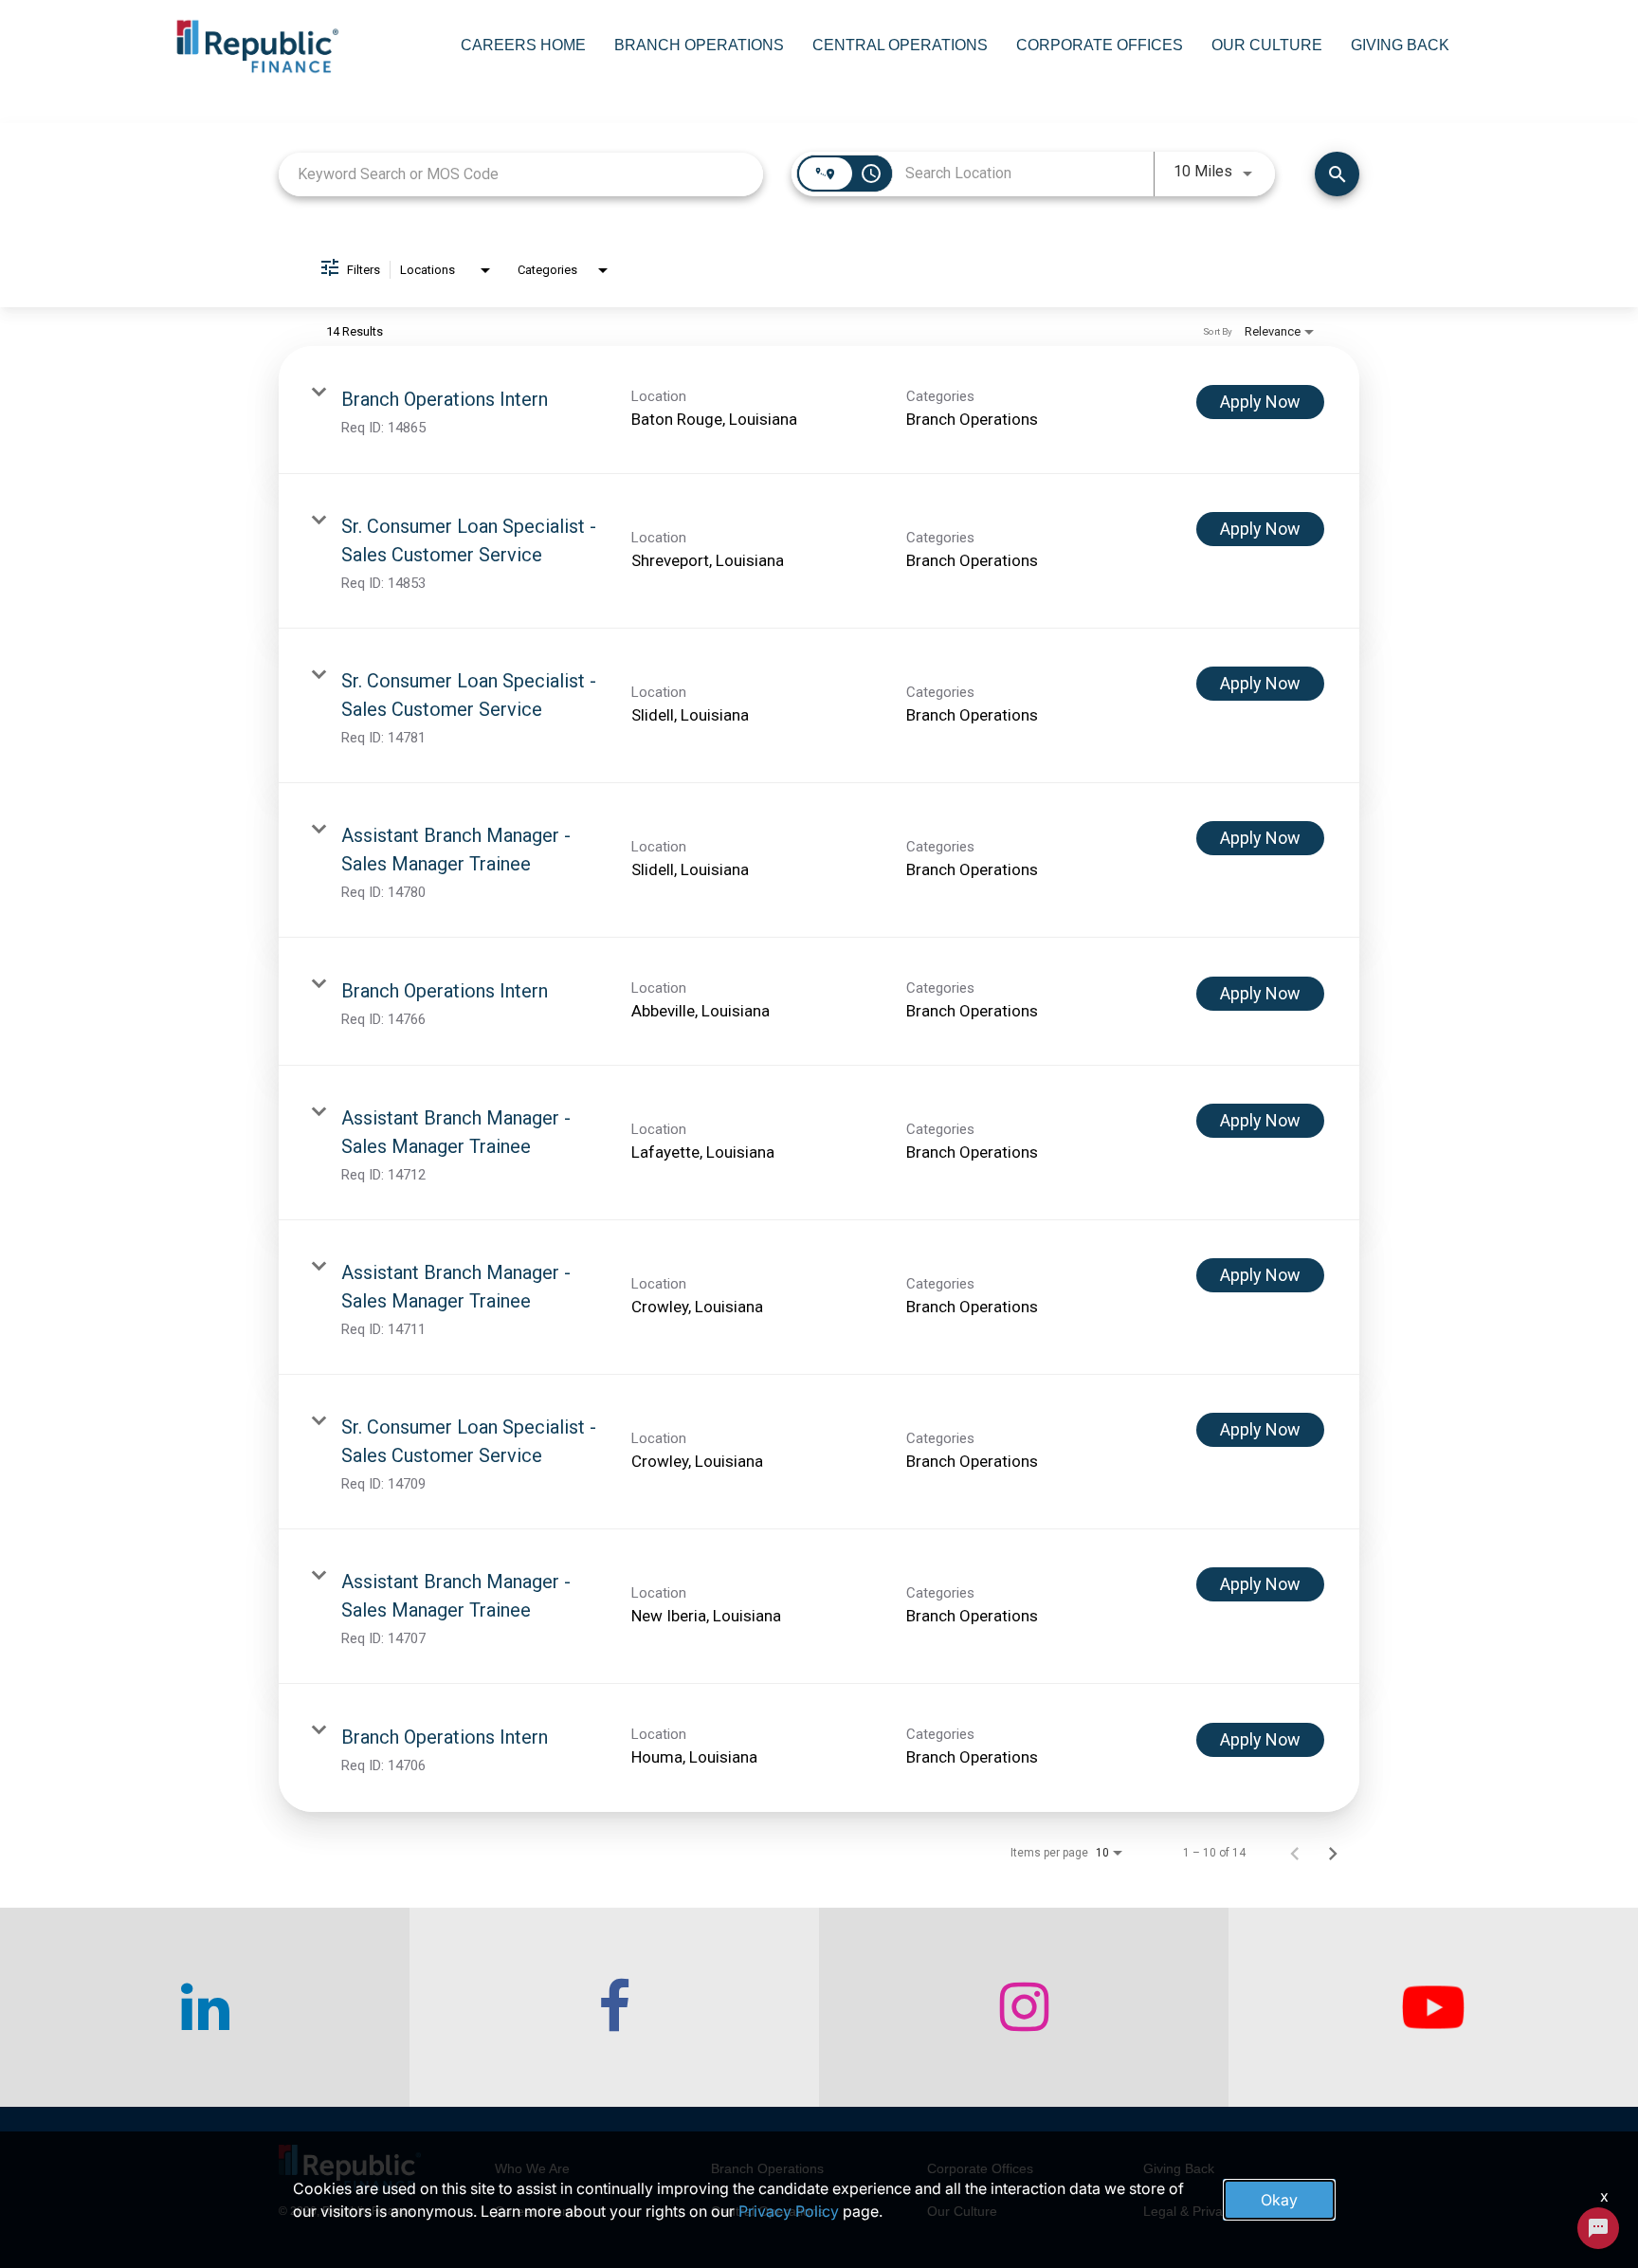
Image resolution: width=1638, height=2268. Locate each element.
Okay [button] (1279, 2200)
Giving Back (1400, 45)
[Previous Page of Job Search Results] (1295, 1853)
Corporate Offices (1100, 45)
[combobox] (521, 174)
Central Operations (900, 45)
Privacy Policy (789, 2211)
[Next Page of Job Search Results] (1333, 1853)
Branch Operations (699, 45)
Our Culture (1267, 45)
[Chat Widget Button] (1598, 2228)
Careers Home (523, 45)
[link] (819, 410)
